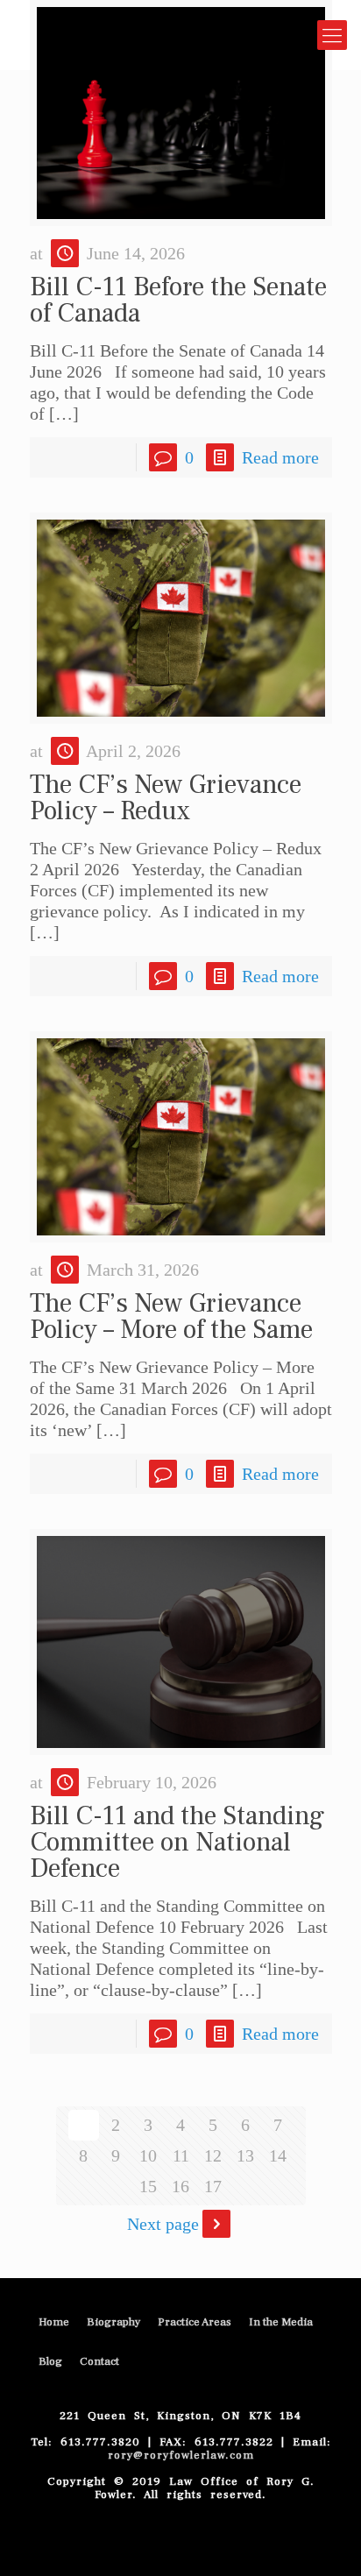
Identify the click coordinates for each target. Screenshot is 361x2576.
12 (213, 2155)
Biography (113, 2322)
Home (54, 2322)
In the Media (281, 2322)
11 (181, 2155)
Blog (50, 2361)
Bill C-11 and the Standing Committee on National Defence (177, 1842)
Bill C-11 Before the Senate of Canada (178, 300)
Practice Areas (195, 2322)
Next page (163, 2224)
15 (148, 2186)
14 (278, 2155)
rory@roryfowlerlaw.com (181, 2455)
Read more (280, 457)
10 (148, 2155)
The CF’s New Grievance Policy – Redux (166, 798)
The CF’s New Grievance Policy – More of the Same (171, 1316)
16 (180, 2186)
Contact (99, 2361)
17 (213, 2186)
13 (245, 2155)
